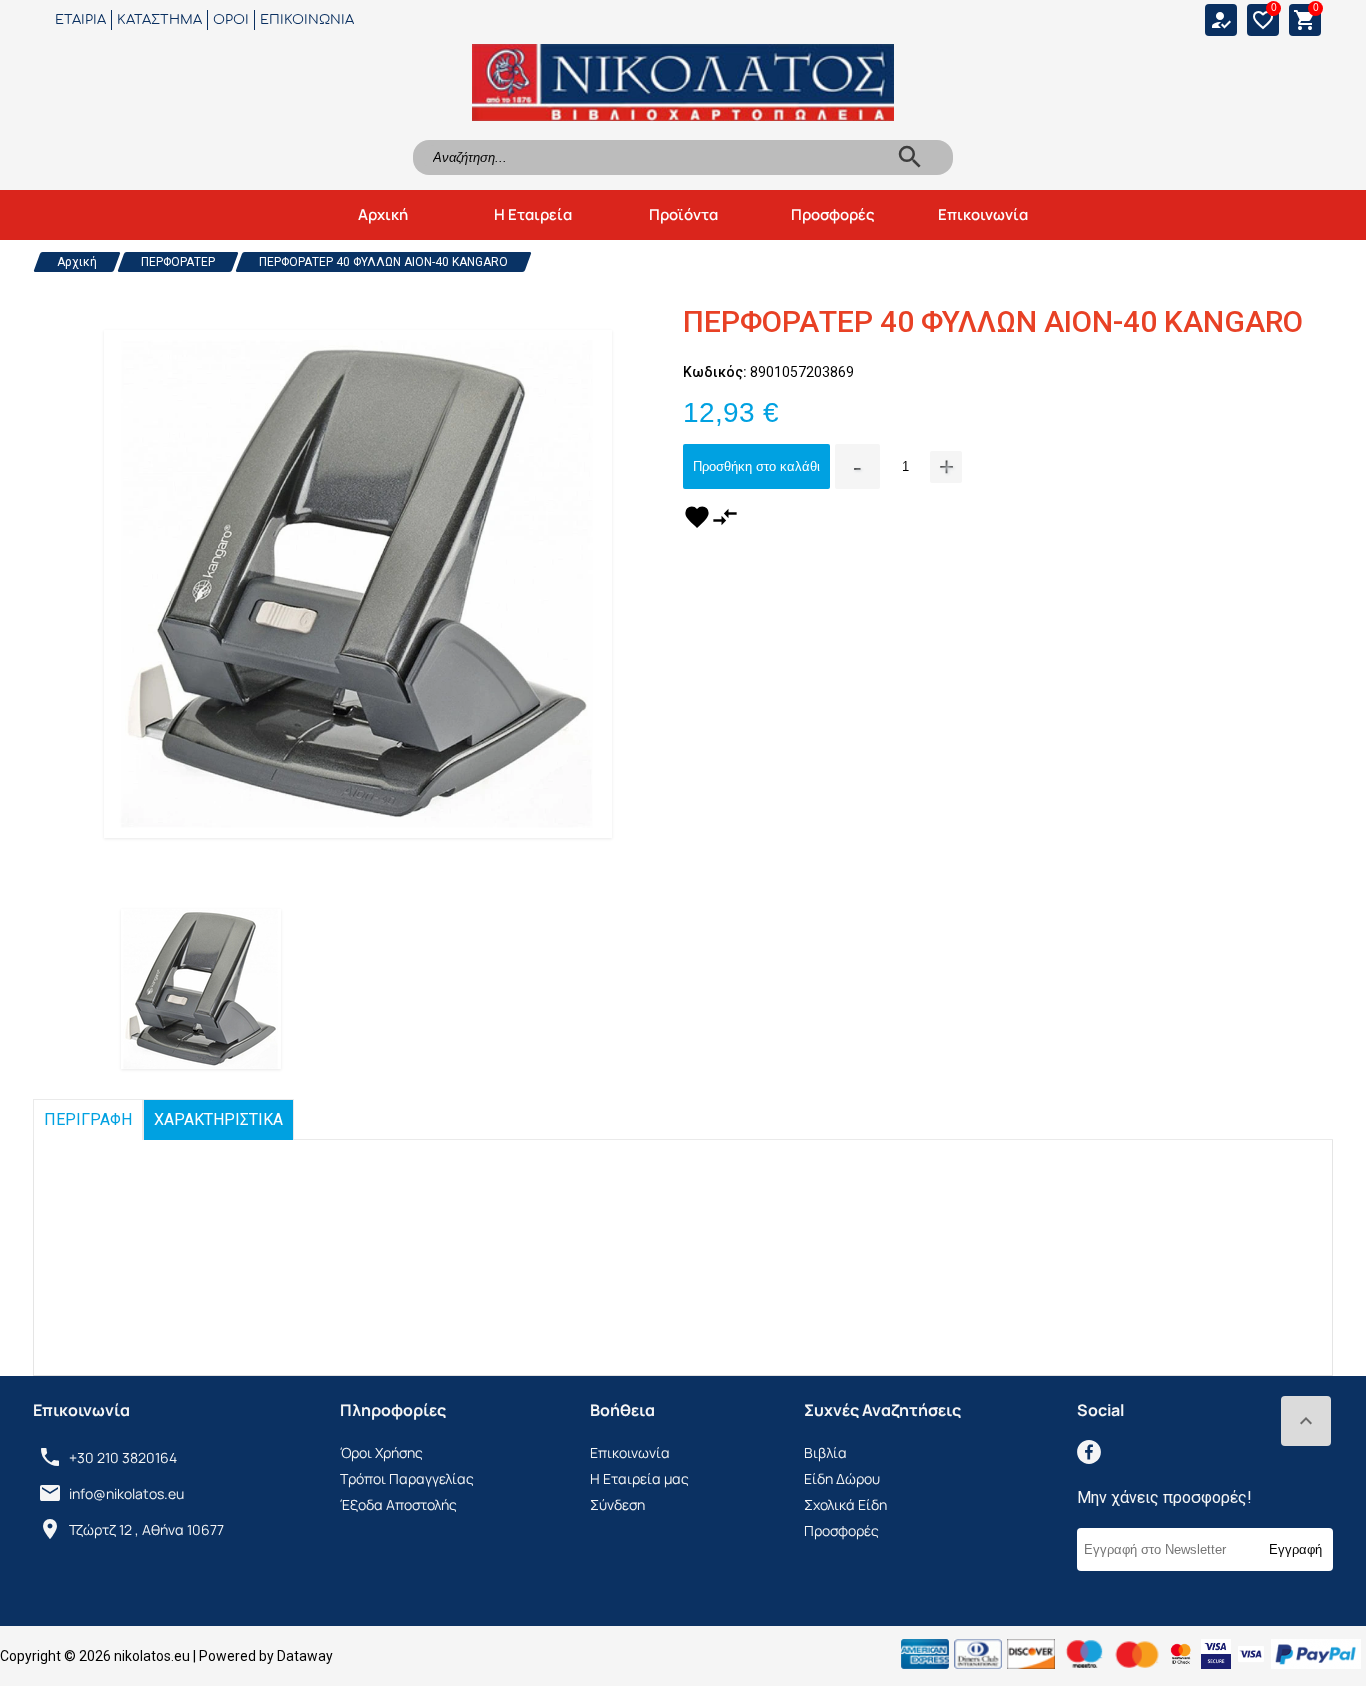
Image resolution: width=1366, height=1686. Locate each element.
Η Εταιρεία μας (639, 1478)
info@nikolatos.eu (126, 1493)
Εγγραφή (1295, 1549)
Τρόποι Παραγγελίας (407, 1478)
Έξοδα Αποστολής (398, 1504)
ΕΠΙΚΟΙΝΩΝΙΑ (307, 20)
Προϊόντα (683, 215)
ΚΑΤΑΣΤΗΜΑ (159, 20)
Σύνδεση (617, 1504)
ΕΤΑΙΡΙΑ (80, 20)
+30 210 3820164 (123, 1457)
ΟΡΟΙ (231, 20)
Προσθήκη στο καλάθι (756, 466)
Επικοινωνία (983, 215)
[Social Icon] (1089, 1452)
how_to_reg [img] (1221, 20)
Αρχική (383, 215)
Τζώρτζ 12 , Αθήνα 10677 (146, 1529)
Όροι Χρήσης (381, 1452)
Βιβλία (825, 1452)
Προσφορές (833, 215)
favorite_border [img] (1263, 20)
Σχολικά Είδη (845, 1504)
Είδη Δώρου (842, 1478)
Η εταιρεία (533, 215)
